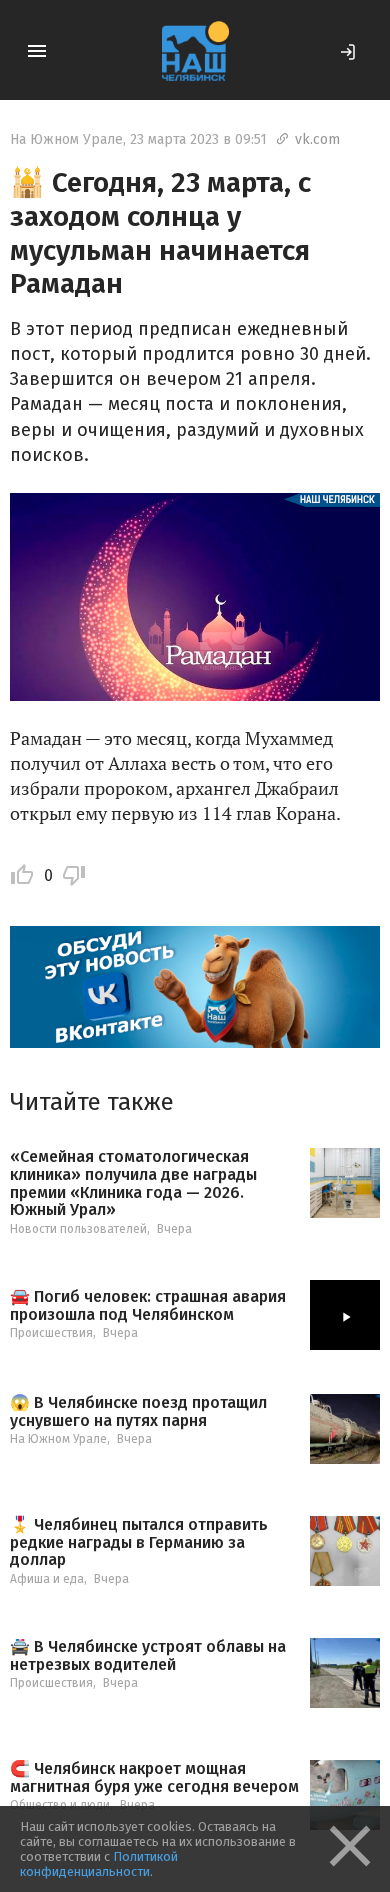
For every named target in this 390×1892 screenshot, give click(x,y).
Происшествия (51, 1333)
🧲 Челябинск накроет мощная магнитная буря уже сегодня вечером (154, 1777)
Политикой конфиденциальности (99, 1864)
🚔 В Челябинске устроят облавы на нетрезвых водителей (148, 1655)
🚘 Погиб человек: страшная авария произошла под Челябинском (148, 1305)
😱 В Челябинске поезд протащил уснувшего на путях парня (138, 1411)
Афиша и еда (47, 1579)
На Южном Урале (66, 139)
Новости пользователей (78, 1229)
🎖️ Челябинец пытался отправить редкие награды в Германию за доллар (139, 1542)
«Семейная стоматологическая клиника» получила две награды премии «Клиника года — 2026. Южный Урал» (133, 1183)
